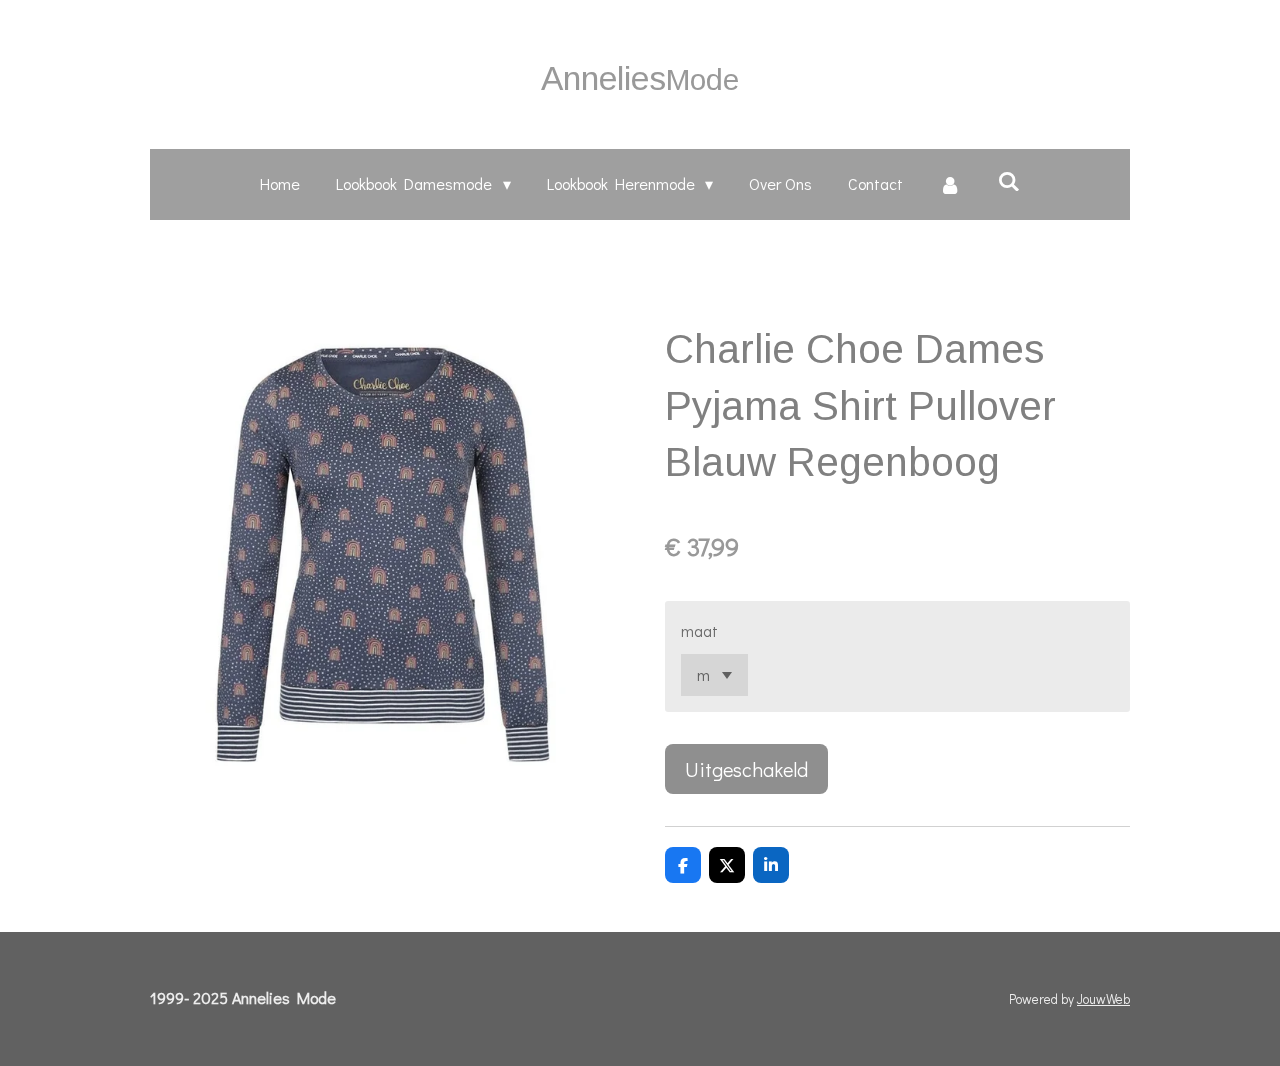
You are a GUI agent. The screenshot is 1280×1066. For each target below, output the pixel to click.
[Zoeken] (1008, 180)
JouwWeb (1103, 999)
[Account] (950, 184)
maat (699, 630)
